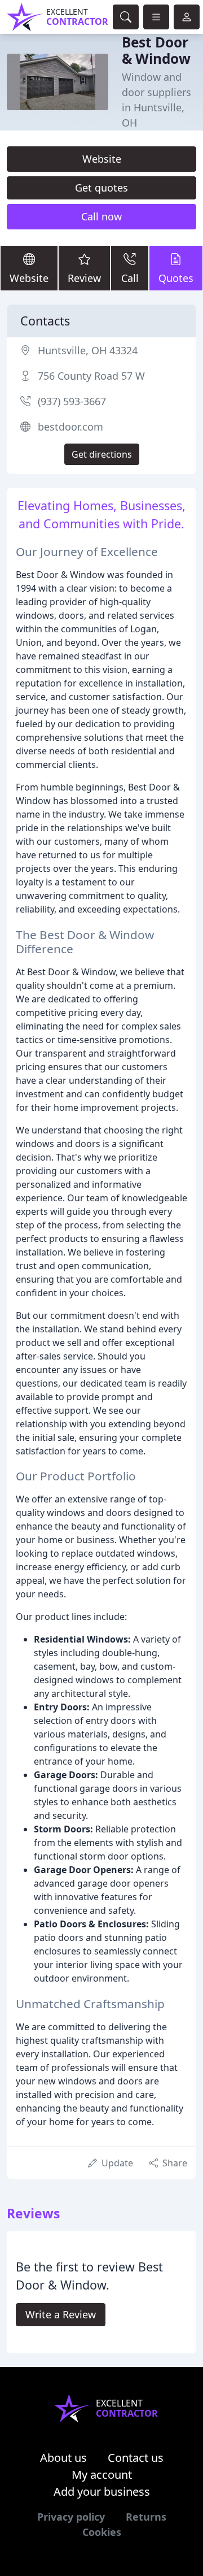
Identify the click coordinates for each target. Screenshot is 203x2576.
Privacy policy (71, 2517)
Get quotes (101, 188)
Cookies (102, 2532)
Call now (101, 216)
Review (84, 278)
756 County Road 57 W (91, 376)
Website (102, 159)
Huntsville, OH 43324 (88, 350)
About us (63, 2458)
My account (102, 2475)
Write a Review (61, 2314)
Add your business (102, 2492)
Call (130, 278)
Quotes (176, 278)
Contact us (136, 2458)
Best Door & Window (156, 50)
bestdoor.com (70, 427)
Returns (146, 2517)
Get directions (102, 454)
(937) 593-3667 (72, 401)
